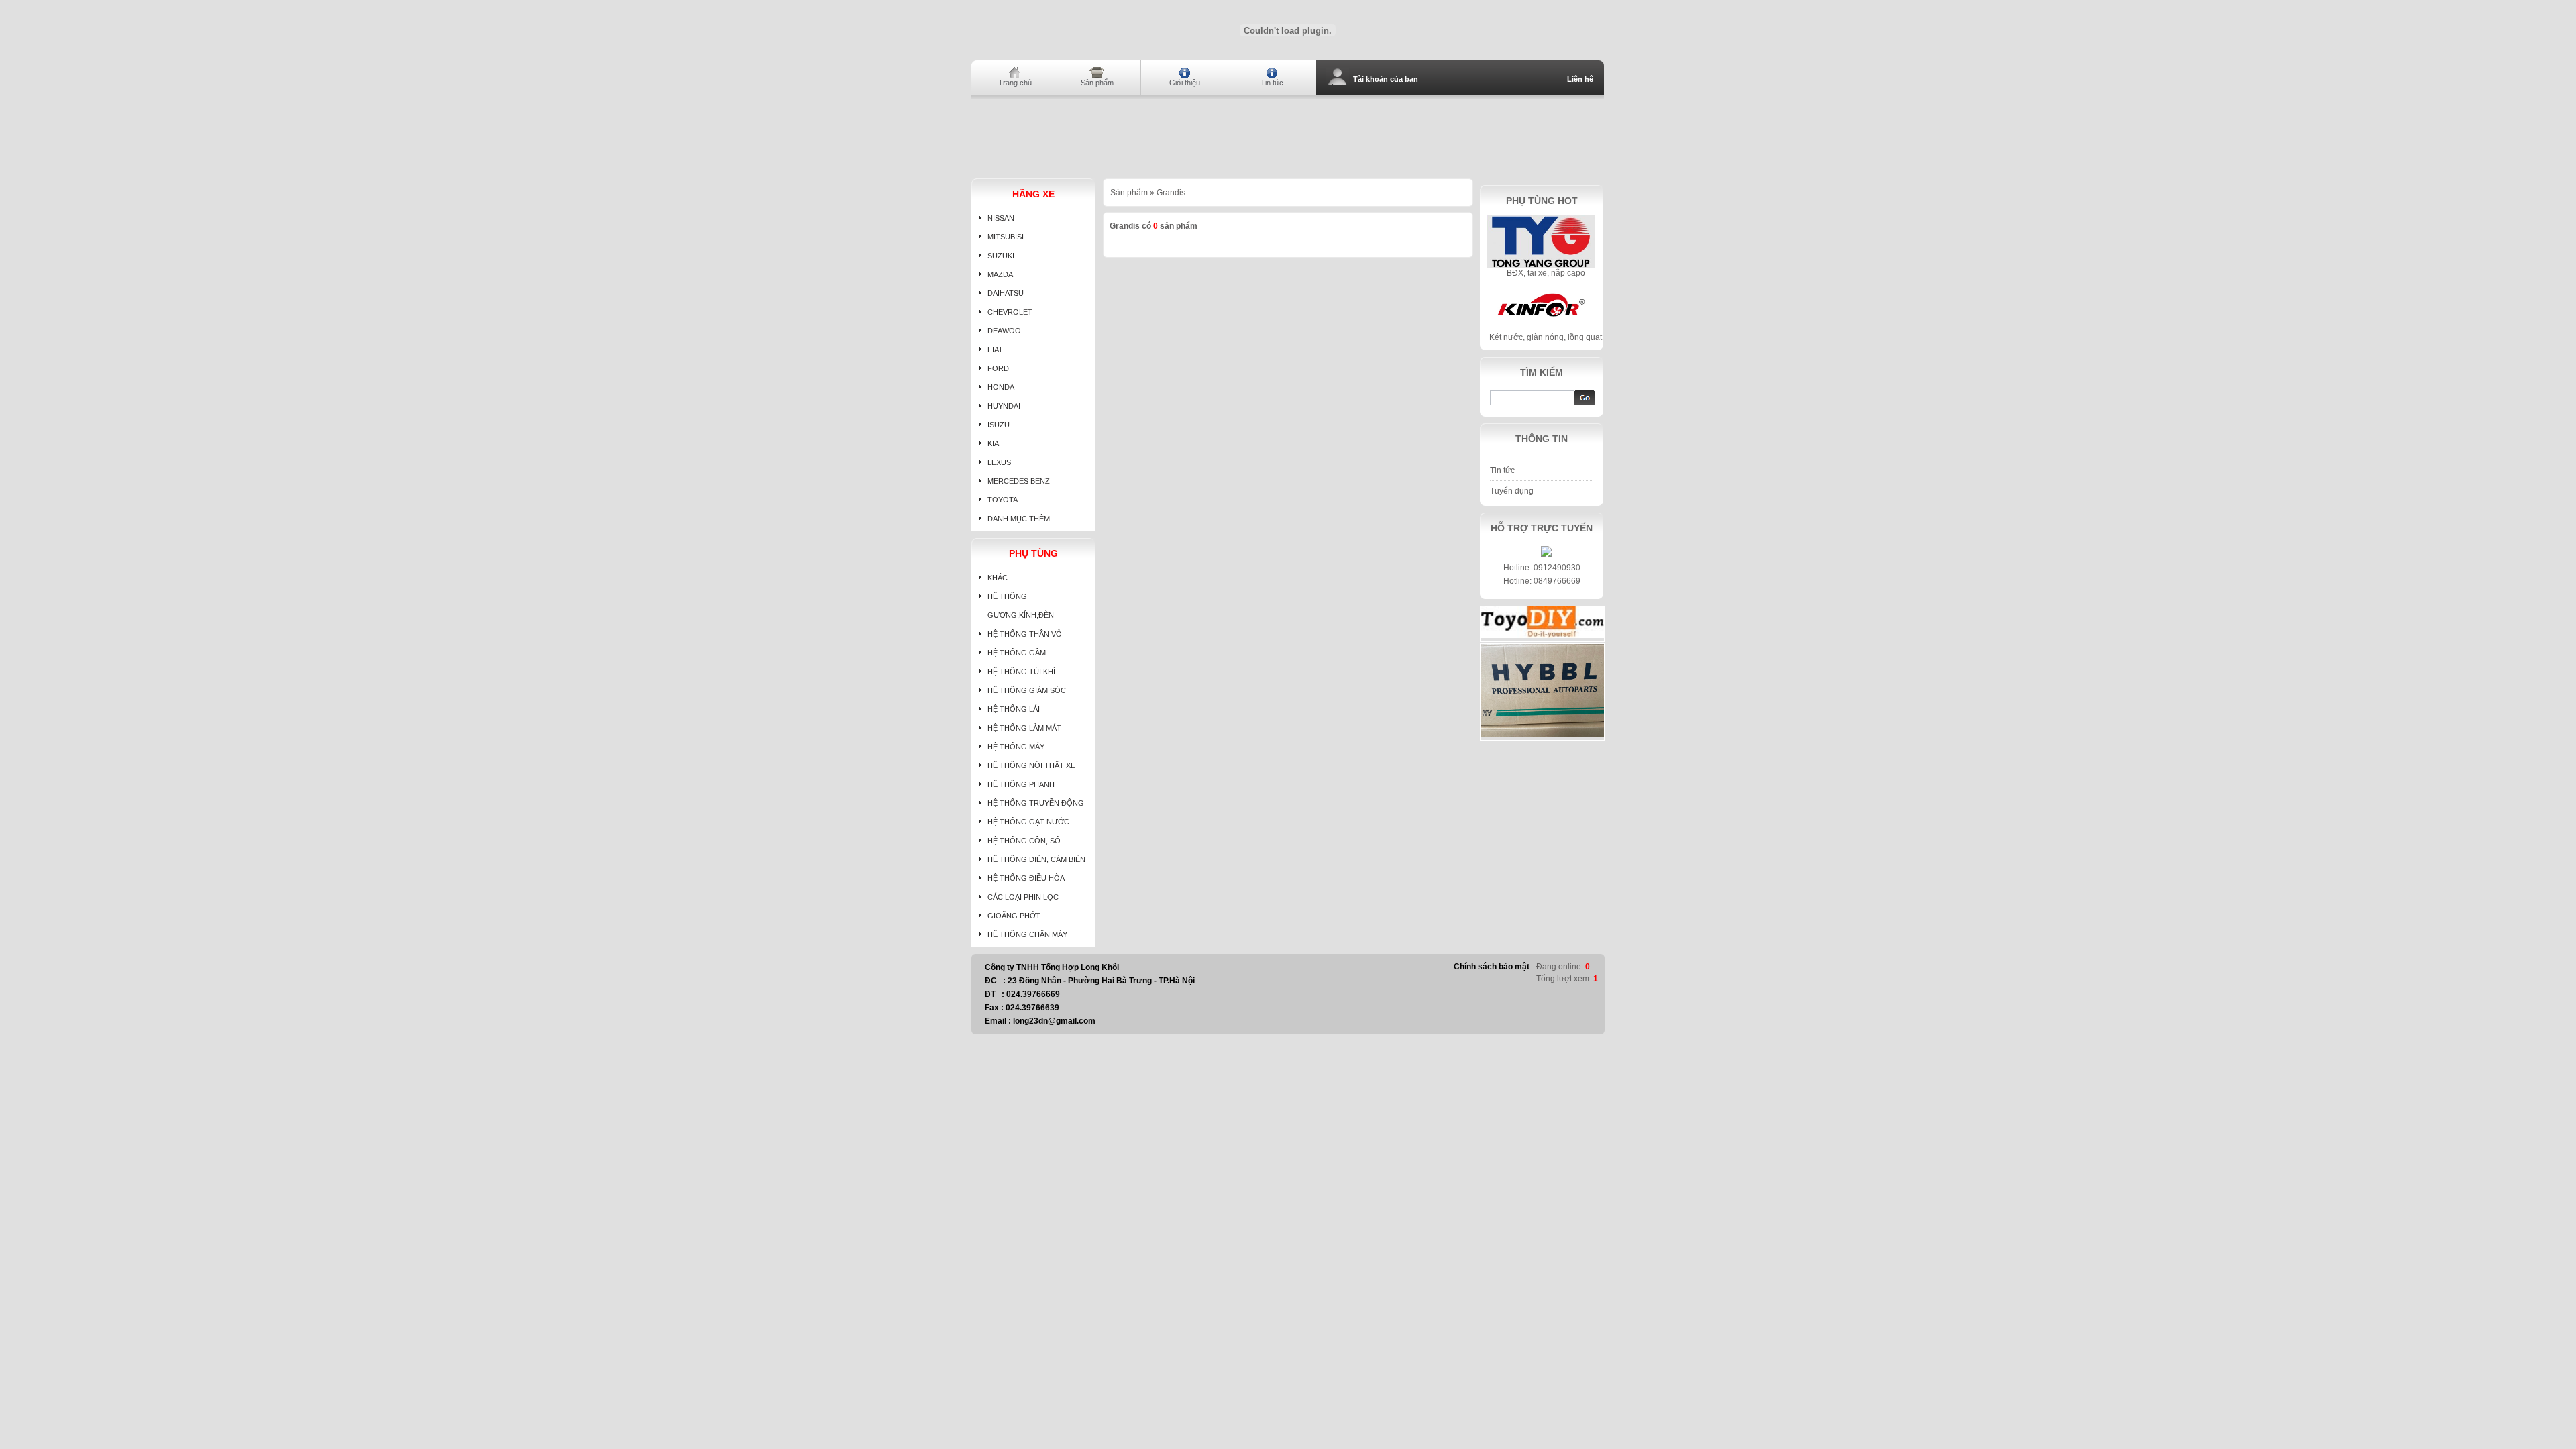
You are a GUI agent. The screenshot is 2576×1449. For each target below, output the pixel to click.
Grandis (1171, 193)
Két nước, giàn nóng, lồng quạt (1546, 337)
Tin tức (1272, 83)
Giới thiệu (1185, 83)
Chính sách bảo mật (1492, 967)
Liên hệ (1580, 79)
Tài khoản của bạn (1386, 79)
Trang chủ (1015, 83)
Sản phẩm (1097, 83)
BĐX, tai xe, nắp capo (1546, 273)
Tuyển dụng (1512, 491)
